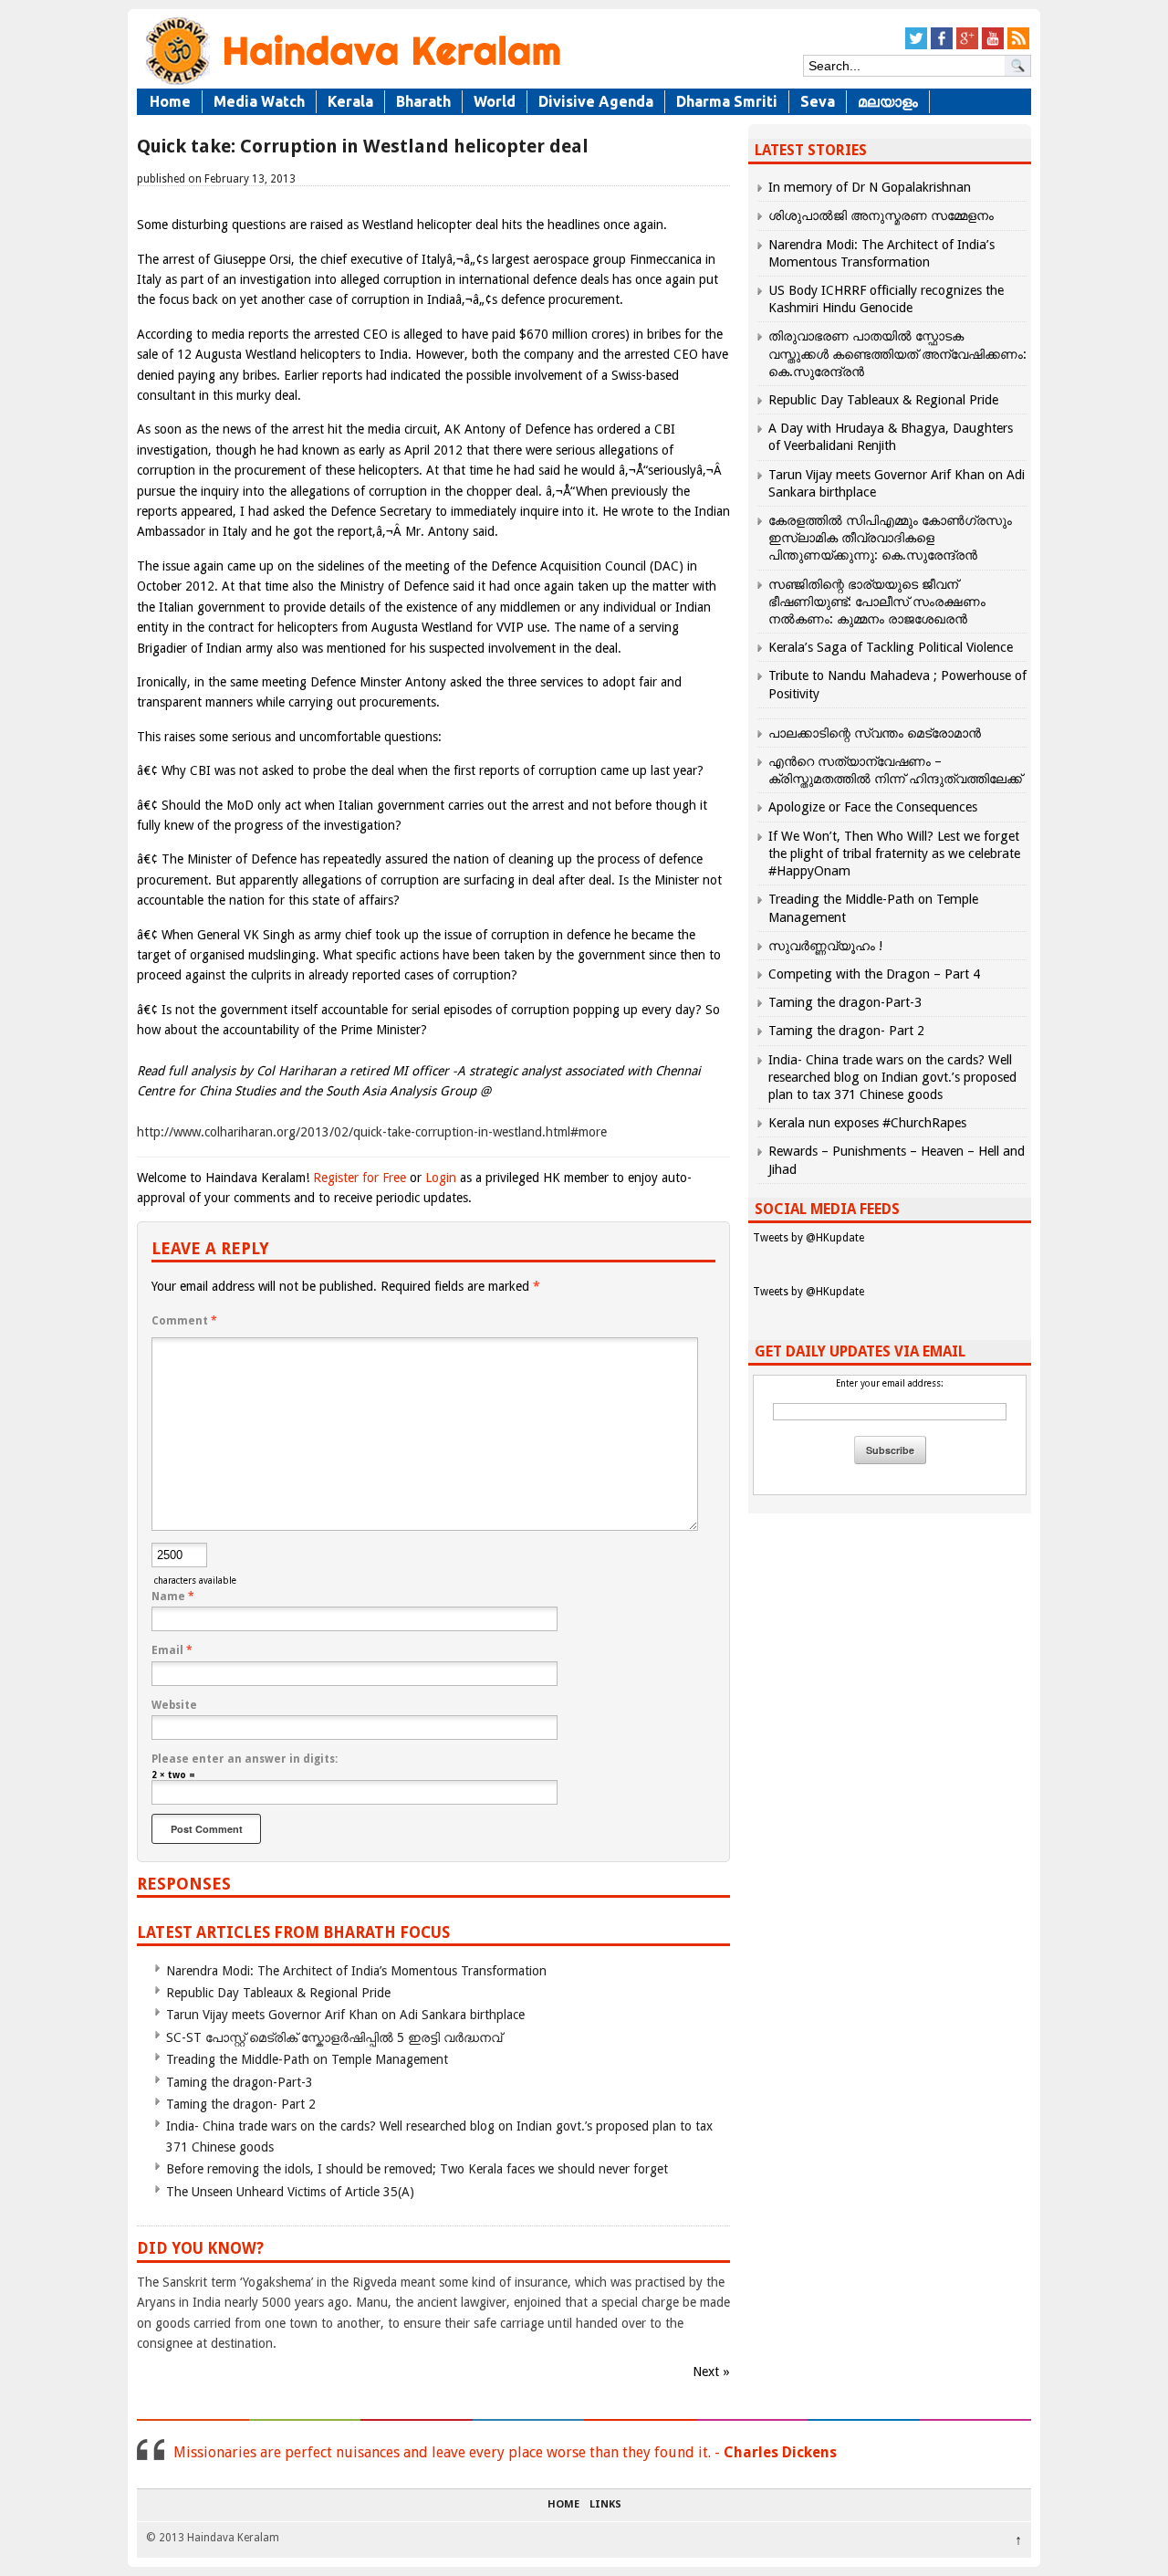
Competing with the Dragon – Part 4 (874, 974)
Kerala (350, 101)
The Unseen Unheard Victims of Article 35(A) (290, 2192)
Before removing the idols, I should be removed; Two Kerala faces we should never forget (417, 2169)
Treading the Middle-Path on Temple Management (307, 2059)
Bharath (423, 101)
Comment (184, 1321)
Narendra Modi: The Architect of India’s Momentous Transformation (356, 1971)
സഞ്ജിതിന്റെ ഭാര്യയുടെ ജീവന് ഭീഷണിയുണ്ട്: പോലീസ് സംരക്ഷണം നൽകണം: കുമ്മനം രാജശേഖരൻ (877, 602)
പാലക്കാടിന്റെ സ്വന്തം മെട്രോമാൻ (875, 733)
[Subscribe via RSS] (1018, 46)
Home (170, 101)
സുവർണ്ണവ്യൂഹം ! (825, 946)
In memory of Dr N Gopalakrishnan (870, 187)
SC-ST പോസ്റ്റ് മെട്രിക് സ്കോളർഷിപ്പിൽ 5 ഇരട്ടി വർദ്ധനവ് (334, 2037)
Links (605, 2505)
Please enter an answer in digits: (245, 1759)
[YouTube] (993, 46)
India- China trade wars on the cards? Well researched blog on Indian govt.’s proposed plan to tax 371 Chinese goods (892, 1077)
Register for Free (360, 1178)
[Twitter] (916, 46)
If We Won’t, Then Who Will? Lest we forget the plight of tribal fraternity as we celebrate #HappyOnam (894, 853)
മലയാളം (888, 101)
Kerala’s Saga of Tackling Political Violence (891, 647)
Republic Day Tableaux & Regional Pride (278, 1993)
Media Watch (259, 101)
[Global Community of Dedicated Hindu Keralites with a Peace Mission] (351, 84)
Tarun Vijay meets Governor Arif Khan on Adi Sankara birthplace (345, 2015)
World (495, 101)
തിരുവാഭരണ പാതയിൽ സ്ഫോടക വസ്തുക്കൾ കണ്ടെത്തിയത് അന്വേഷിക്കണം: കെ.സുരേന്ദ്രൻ (897, 353)
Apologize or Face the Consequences (873, 807)
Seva (818, 101)
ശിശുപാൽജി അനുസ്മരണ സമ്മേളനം (881, 215)
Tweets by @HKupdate (808, 1238)
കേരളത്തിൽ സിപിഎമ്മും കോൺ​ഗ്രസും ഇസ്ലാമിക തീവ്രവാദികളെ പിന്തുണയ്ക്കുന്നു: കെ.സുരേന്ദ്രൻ (890, 538)
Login (441, 1178)
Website (174, 1705)
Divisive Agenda (596, 101)
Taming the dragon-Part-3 (240, 2082)
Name (173, 1597)
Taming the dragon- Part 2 (241, 2104)
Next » (711, 2372)
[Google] (967, 46)
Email (172, 1650)
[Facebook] (942, 46)
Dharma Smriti (727, 101)
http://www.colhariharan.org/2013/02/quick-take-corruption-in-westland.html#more (372, 1132)
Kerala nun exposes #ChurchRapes (867, 1123)
